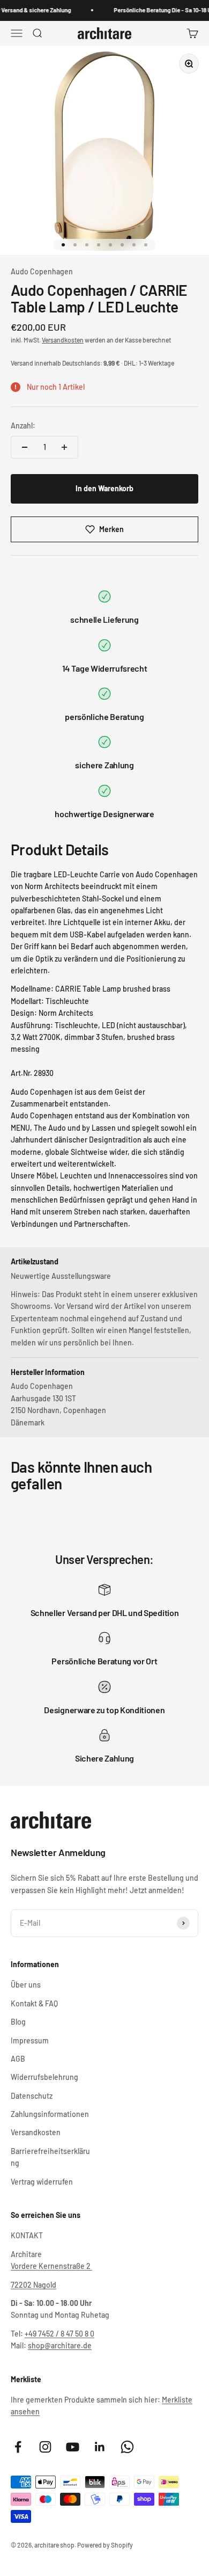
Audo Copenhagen (42, 271)
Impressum (30, 2040)
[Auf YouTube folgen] (73, 2447)
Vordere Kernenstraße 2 (51, 2266)
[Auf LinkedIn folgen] (100, 2447)
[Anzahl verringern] (25, 447)
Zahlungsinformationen (50, 2114)
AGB (18, 2059)
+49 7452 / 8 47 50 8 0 (59, 2334)
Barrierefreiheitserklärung (50, 2157)
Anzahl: (23, 425)
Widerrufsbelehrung (44, 2077)
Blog (18, 2022)
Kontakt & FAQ (34, 2003)
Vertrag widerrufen (42, 2182)
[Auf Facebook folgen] (18, 2447)
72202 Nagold (33, 2285)
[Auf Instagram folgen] (45, 2447)
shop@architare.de (60, 2345)
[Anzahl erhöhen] (64, 447)
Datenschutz (32, 2096)
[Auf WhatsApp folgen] (127, 2447)
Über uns (26, 1985)
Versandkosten (63, 340)
